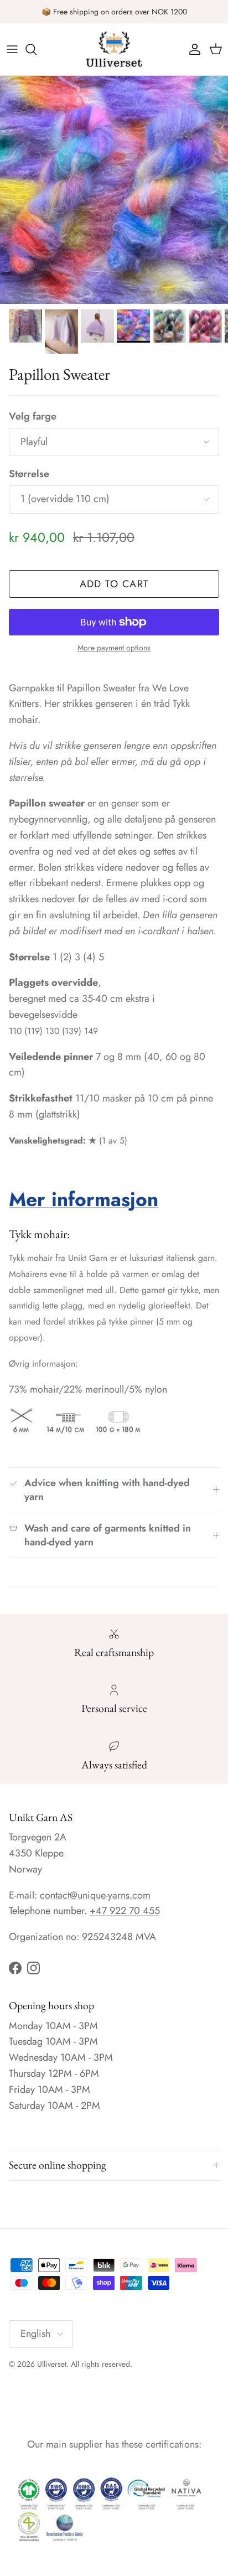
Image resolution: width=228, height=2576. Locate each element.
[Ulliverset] (114, 49)
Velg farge (33, 417)
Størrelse (29, 474)
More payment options (114, 648)
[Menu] (12, 49)
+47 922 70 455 (125, 1911)
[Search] (37, 49)
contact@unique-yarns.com (95, 1895)
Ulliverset (52, 2364)
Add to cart (114, 584)
